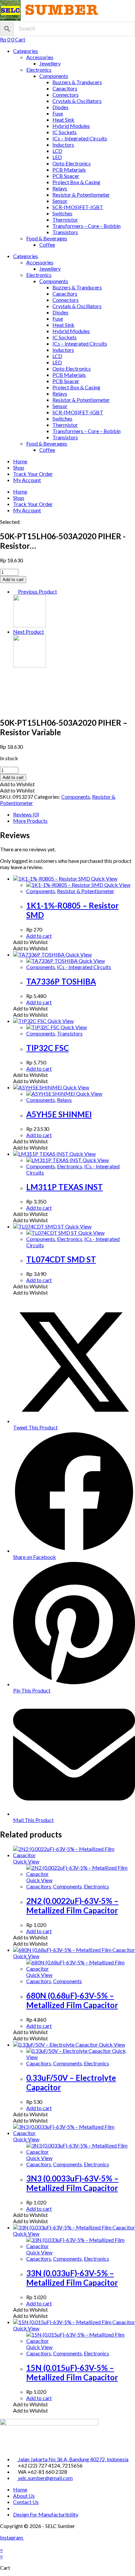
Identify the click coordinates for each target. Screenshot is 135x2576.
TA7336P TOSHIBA (61, 981)
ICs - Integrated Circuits (84, 967)
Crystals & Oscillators (77, 101)
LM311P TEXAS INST (65, 1187)
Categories (26, 51)
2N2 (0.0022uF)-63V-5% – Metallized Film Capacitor (72, 1906)
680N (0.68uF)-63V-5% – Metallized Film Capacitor (72, 2000)
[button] (17, 784)
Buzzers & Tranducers (77, 82)
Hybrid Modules (71, 126)
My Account (27, 480)
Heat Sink (63, 120)
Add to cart (13, 580)
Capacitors (65, 88)
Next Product (29, 632)
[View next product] (47, 632)
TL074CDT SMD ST (61, 1259)
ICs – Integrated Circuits (80, 138)
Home (20, 461)
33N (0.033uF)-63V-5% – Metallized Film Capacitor (72, 2278)
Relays (60, 188)
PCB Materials (69, 170)
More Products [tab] (30, 821)
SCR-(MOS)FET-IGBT (78, 207)
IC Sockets (65, 132)
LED (57, 157)
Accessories (40, 57)
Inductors (63, 145)
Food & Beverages (47, 238)
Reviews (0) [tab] (26, 814)
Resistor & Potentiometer (81, 194)
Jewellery (50, 63)
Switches (62, 213)
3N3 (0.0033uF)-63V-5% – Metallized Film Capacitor (72, 2183)
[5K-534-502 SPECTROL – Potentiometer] (29, 665)
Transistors (65, 232)
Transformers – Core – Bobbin (87, 226)
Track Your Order (33, 474)
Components (54, 76)
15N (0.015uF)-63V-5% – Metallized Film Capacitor (72, 2372)
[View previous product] (15, 591)
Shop (19, 467)
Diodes (60, 107)
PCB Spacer (66, 176)
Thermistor (65, 219)
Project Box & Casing (76, 182)
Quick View (104, 878)
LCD (57, 151)
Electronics (39, 70)
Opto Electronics (72, 163)
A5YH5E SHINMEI (59, 1114)
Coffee (47, 244)
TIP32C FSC (48, 1048)
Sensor (60, 201)
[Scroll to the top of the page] (2, 2544)
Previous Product (38, 591)
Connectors (66, 95)
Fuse (58, 113)
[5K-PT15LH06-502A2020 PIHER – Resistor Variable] (29, 625)
